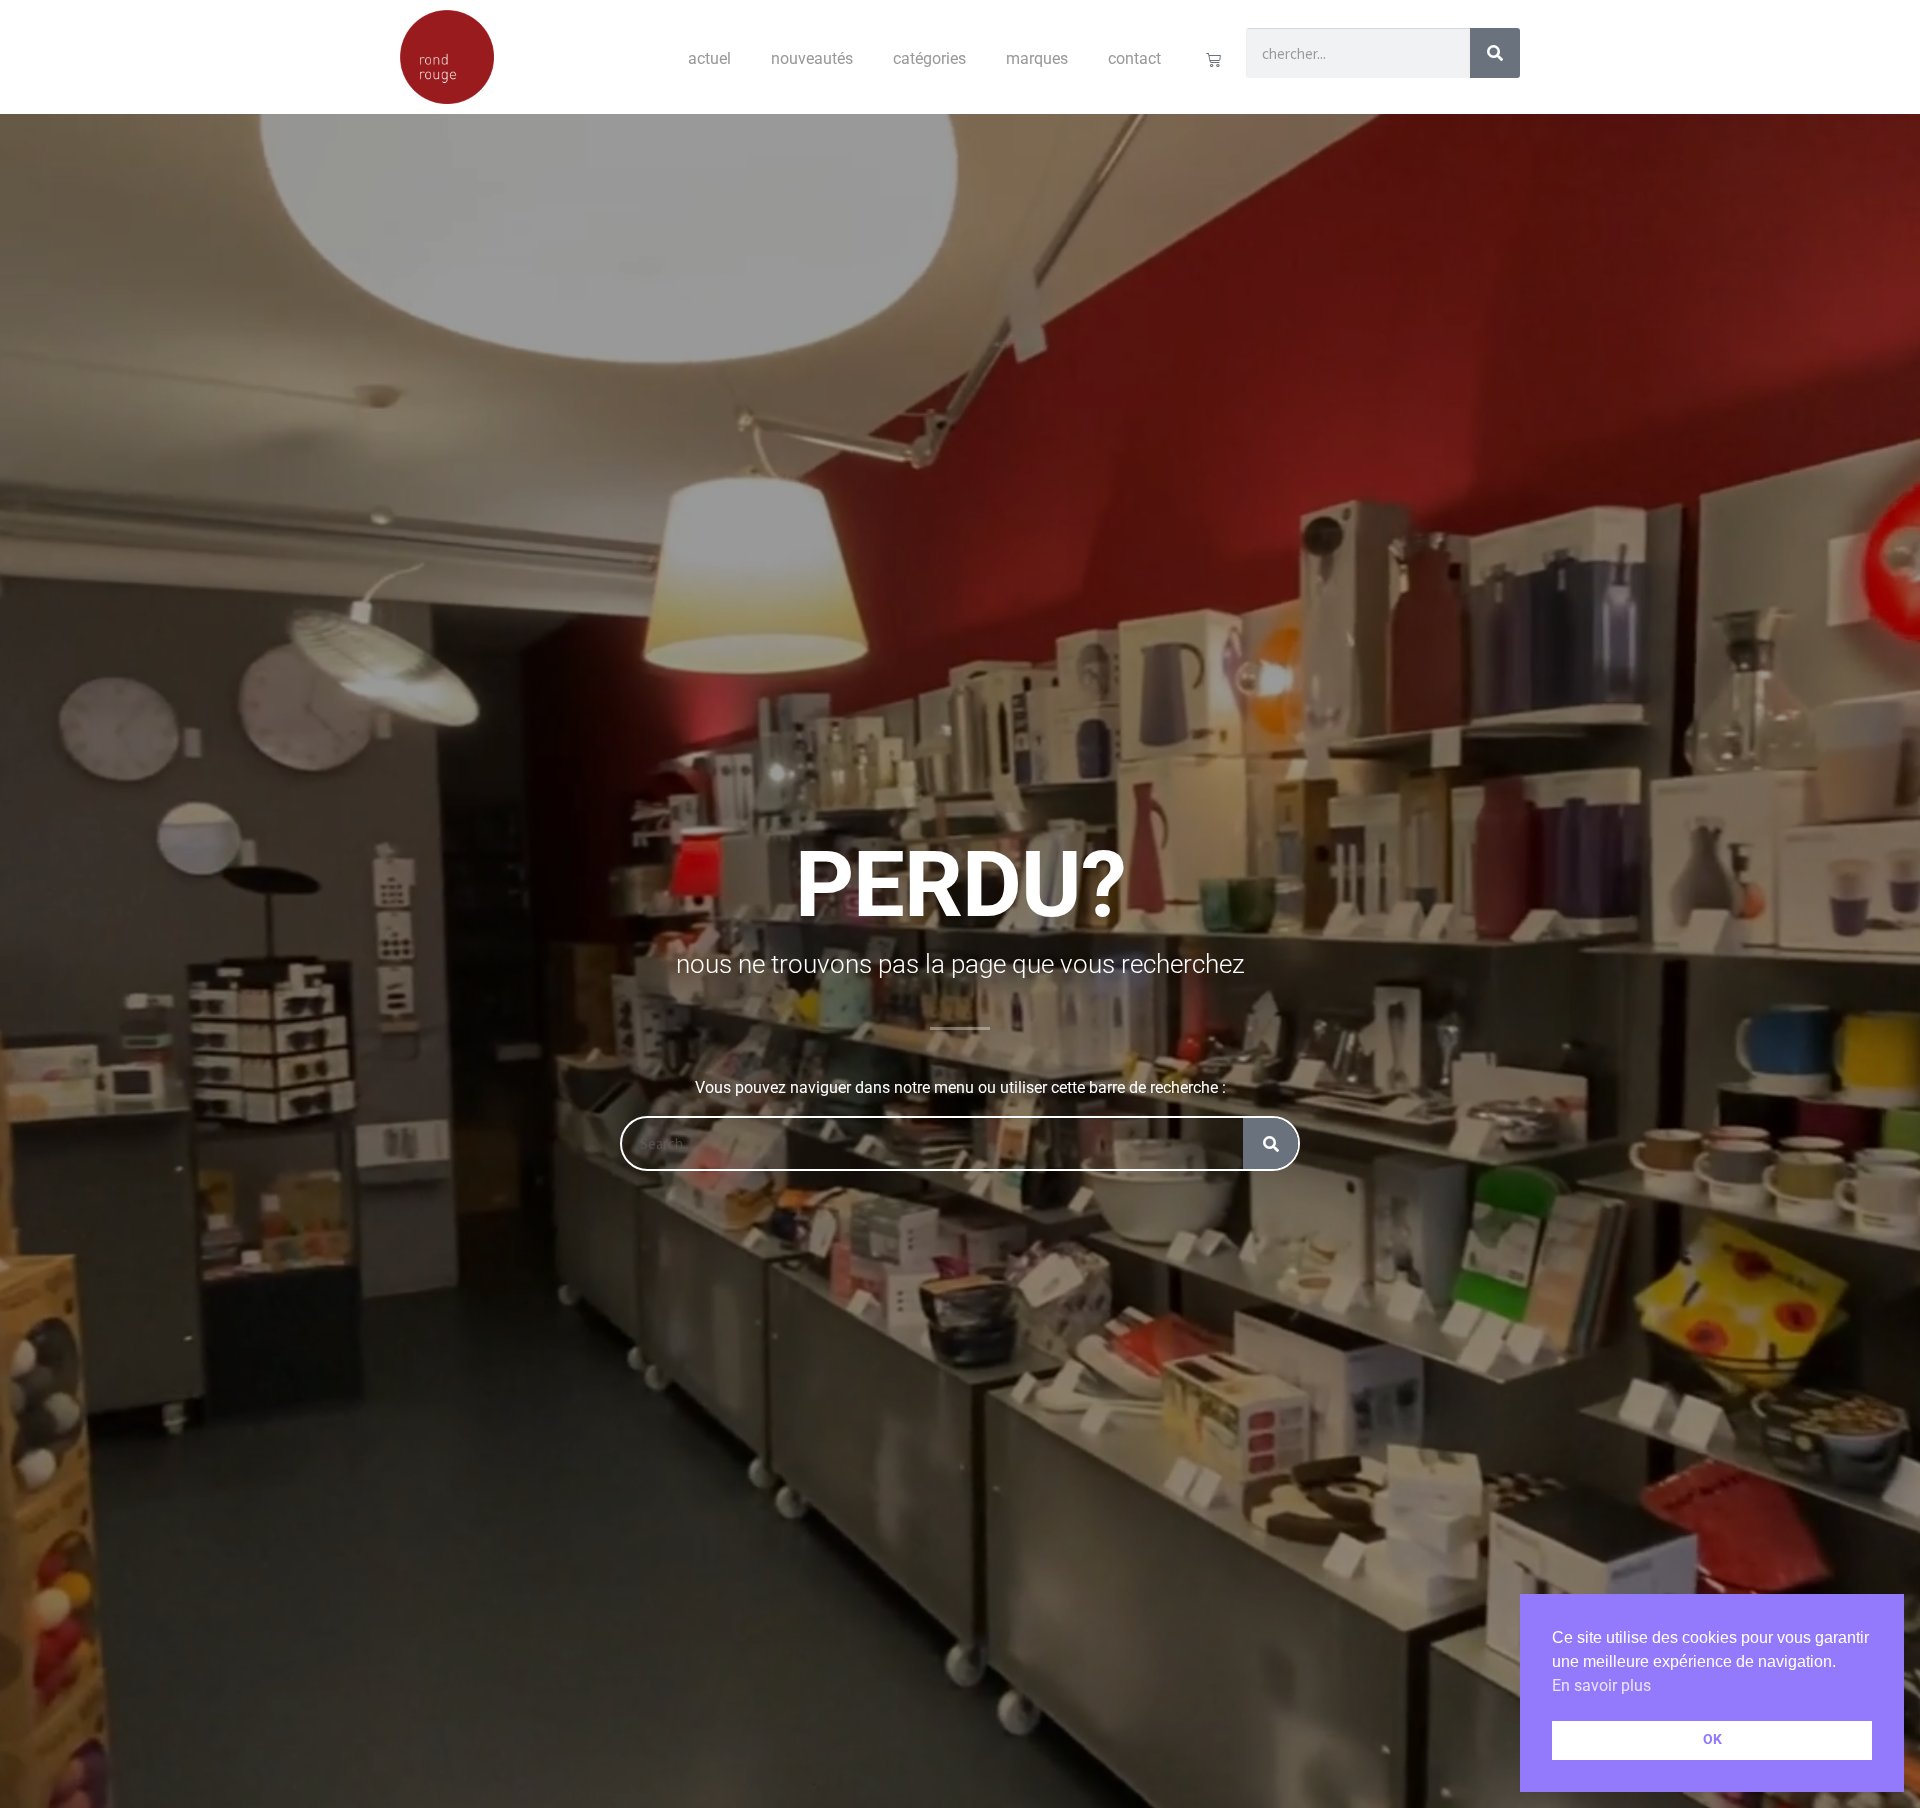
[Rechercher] (1495, 53)
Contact (1134, 58)
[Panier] (1213, 59)
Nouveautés (812, 58)
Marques (1037, 58)
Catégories (929, 58)
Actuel (709, 58)
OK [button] (1712, 1739)
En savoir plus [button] (1601, 1685)
